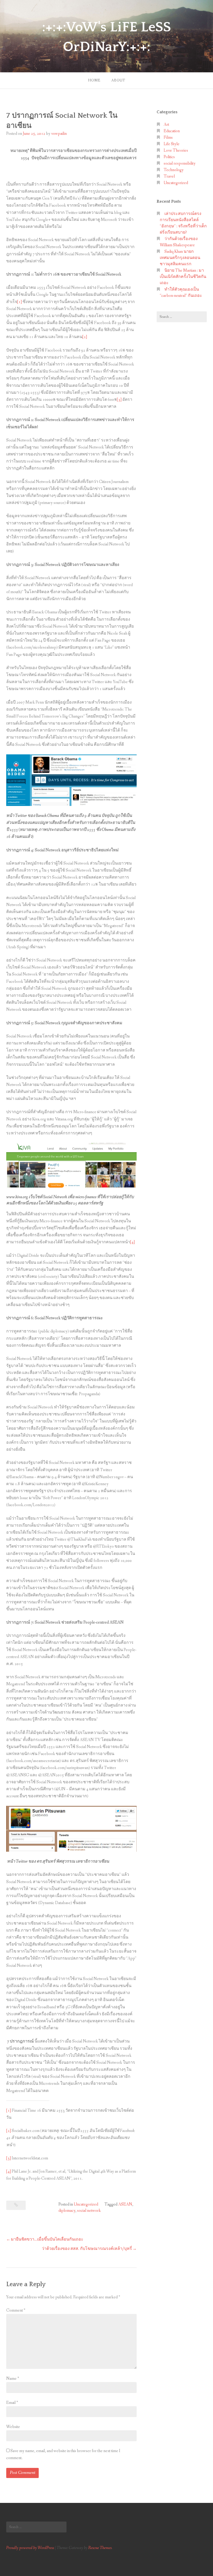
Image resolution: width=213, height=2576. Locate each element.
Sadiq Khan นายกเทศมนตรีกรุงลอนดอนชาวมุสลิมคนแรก (180, 258)
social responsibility (180, 163)
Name (13, 2379)
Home (94, 80)
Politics (169, 157)
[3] (119, 400)
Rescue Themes (100, 2548)
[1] (19, 302)
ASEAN (125, 2204)
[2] (85, 337)
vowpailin (59, 134)
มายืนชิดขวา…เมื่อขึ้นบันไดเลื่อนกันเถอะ (47, 2239)
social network (89, 2211)
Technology (174, 170)
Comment (16, 2310)
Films (168, 138)
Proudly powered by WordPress (30, 2548)
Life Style (172, 144)
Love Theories (176, 150)
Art (166, 125)
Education (172, 131)
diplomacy (67, 2211)
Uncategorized (86, 2204)
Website (13, 2427)
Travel (169, 176)
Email (12, 2403)
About (118, 80)
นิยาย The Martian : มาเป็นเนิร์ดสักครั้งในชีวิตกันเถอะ (183, 277)
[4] (132, 1242)
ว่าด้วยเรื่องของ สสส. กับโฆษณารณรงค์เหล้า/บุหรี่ (87, 2249)
